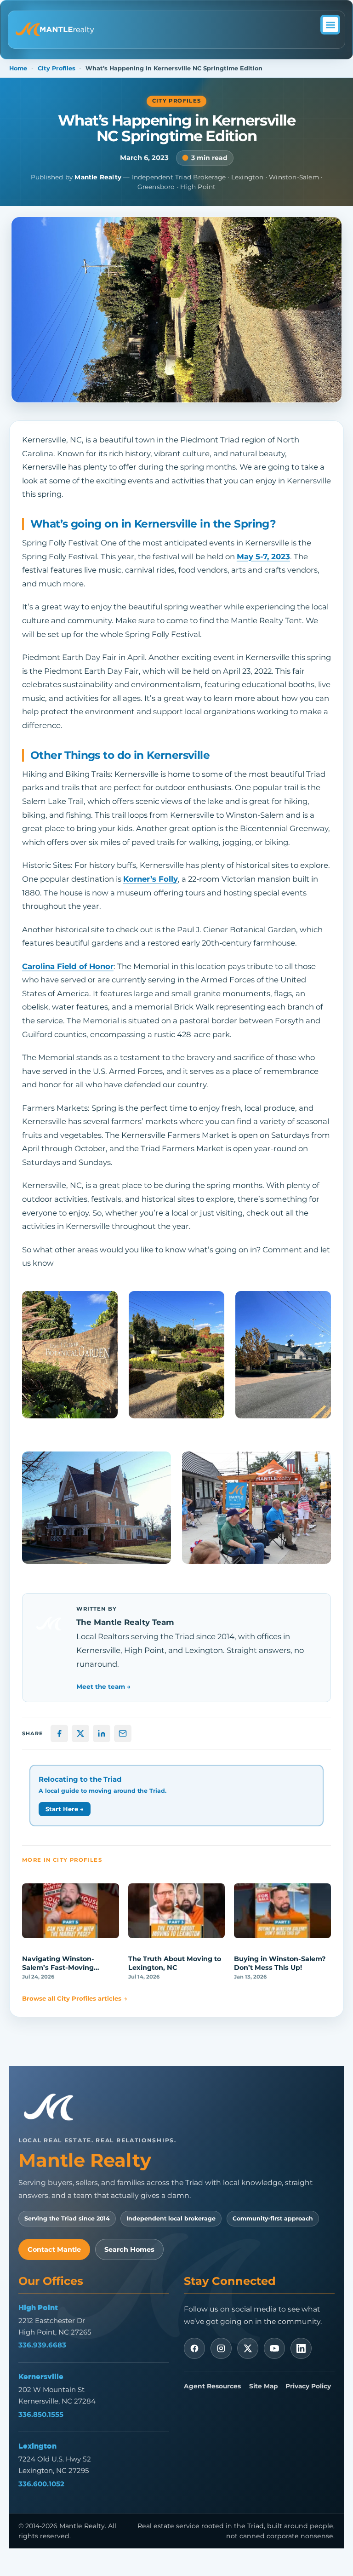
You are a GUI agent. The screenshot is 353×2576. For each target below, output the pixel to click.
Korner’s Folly (151, 879)
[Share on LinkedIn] (102, 1733)
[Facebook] (194, 2348)
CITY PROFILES (177, 101)
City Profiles (57, 68)
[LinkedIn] (301, 2348)
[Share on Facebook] (59, 1733)
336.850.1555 (41, 2414)
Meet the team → (103, 1687)
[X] (248, 2348)
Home (18, 68)
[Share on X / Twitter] (80, 1733)
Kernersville (41, 2376)
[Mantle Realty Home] (53, 2108)
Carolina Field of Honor (68, 966)
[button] (330, 25)
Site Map (263, 2386)
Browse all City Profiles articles (75, 1998)
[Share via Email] (123, 1733)
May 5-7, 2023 (263, 557)
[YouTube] (274, 2348)
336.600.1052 (41, 2484)
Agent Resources (212, 2386)
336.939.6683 (42, 2345)
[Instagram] (221, 2348)
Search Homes (129, 2249)
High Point (38, 2307)
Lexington (37, 2446)
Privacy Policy (308, 2386)
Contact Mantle (54, 2249)
